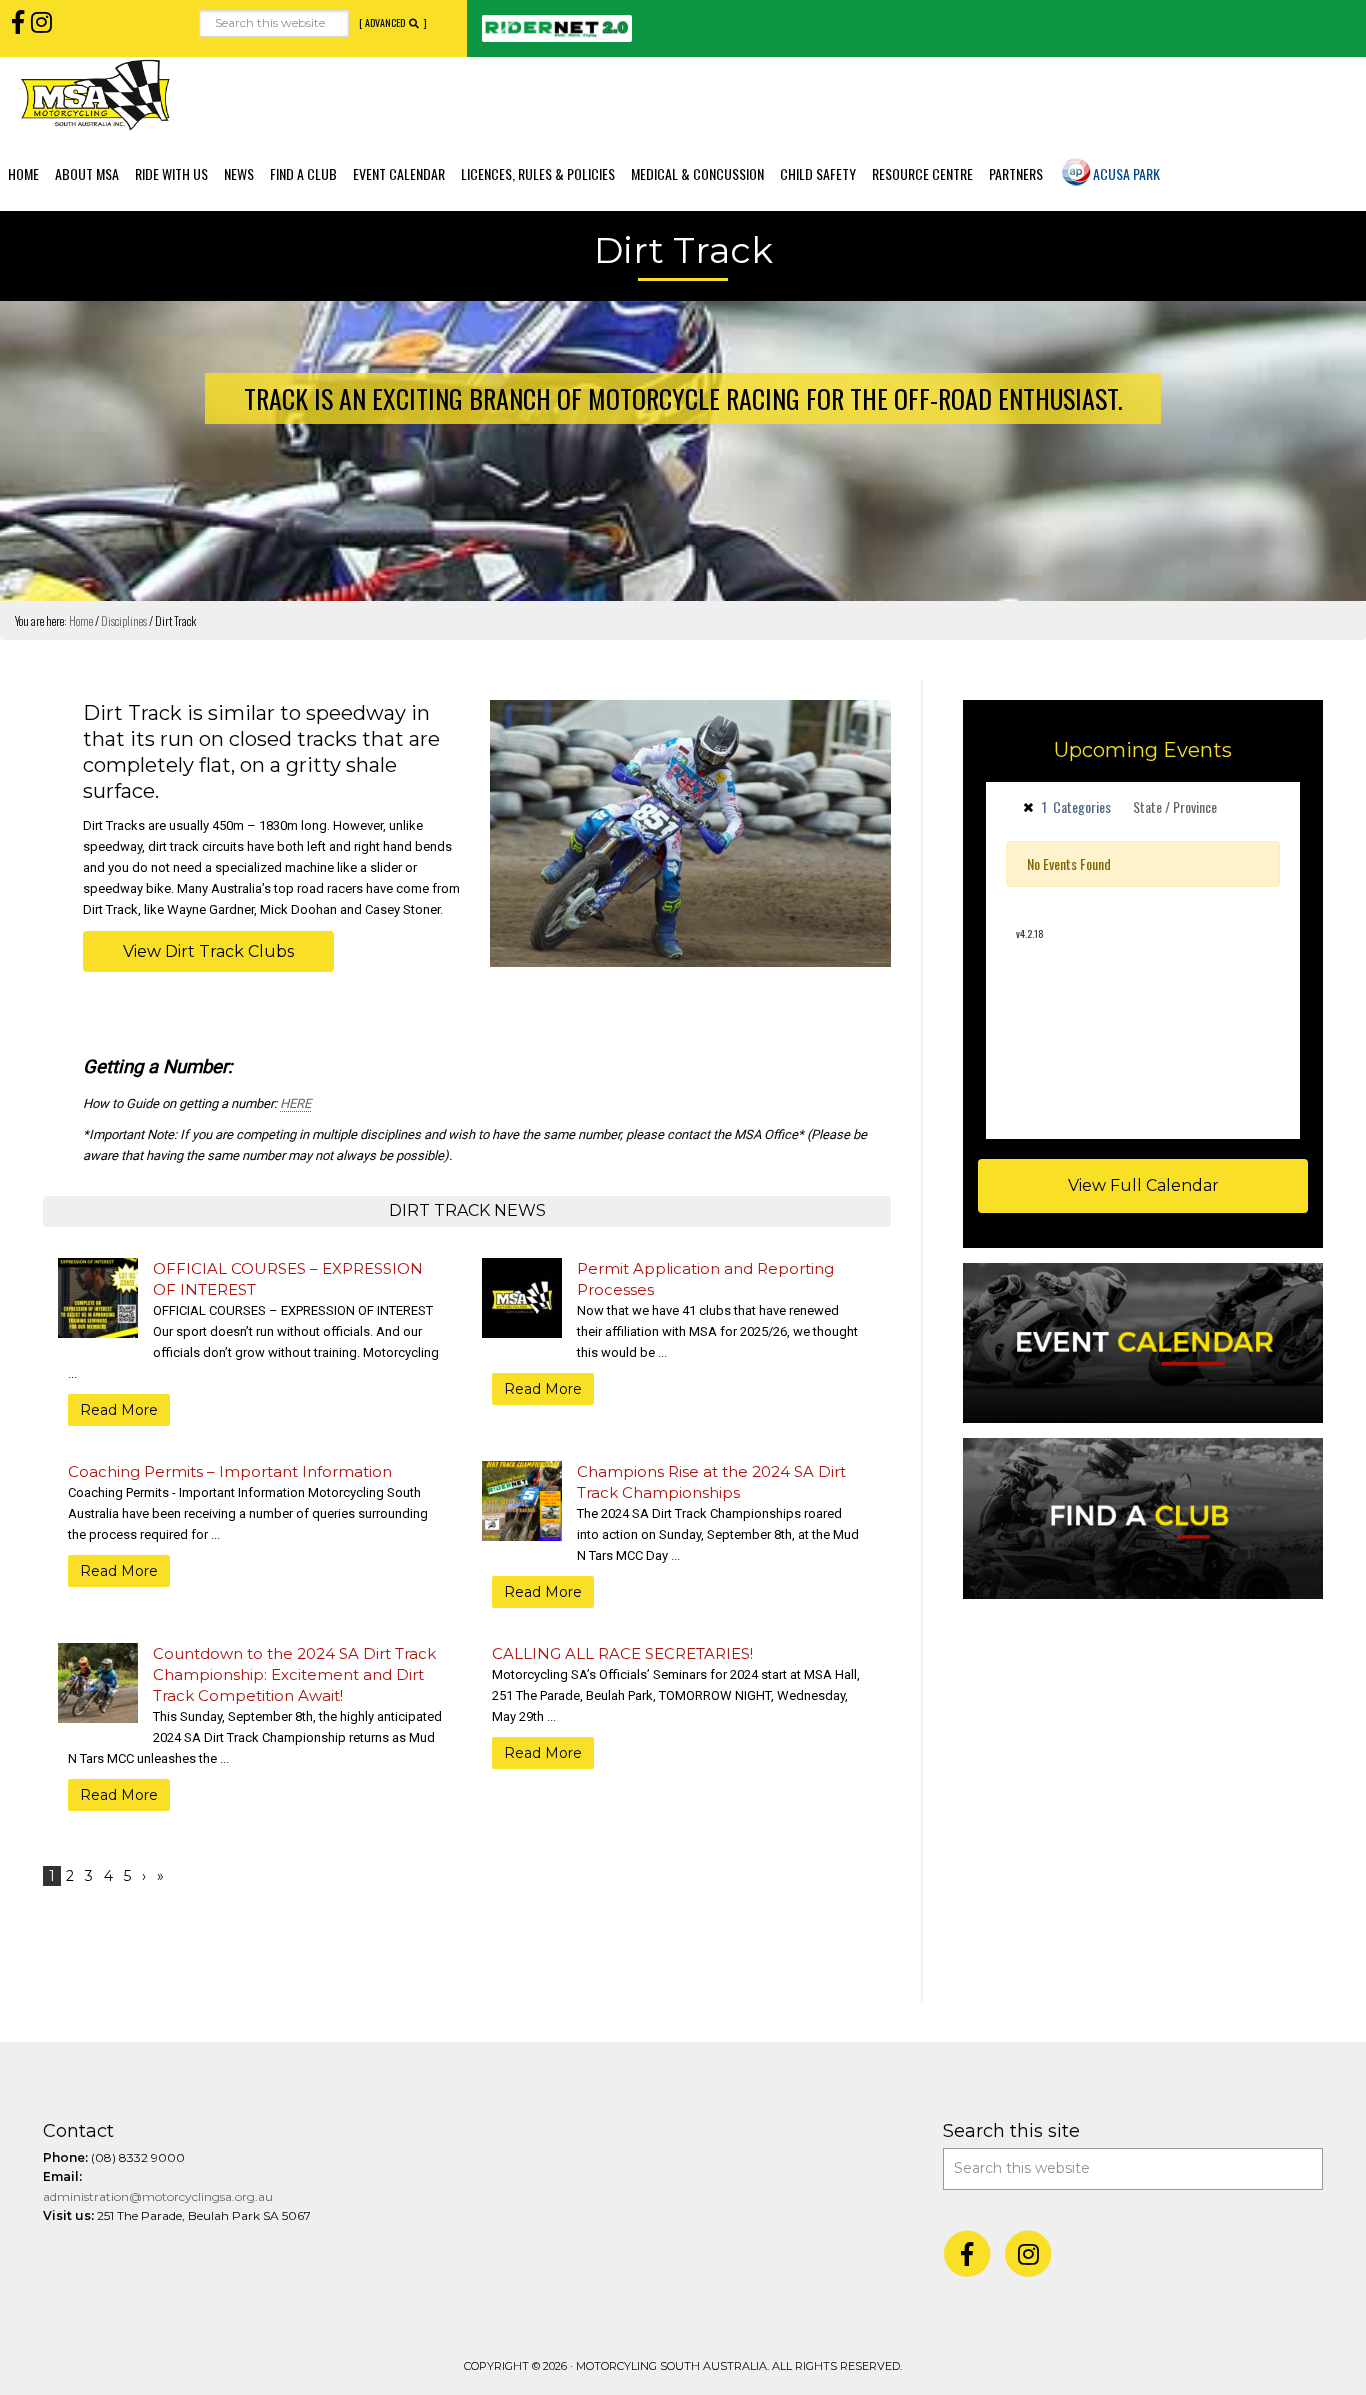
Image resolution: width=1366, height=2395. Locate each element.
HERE (295, 1103)
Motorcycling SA (95, 94)
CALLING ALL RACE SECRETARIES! (622, 1653)
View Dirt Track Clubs (208, 951)
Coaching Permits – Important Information (230, 1471)
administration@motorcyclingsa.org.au (158, 2196)
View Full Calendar (1143, 1185)
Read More (119, 1410)
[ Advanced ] (393, 23)
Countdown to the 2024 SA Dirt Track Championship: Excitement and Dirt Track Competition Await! (294, 1674)
